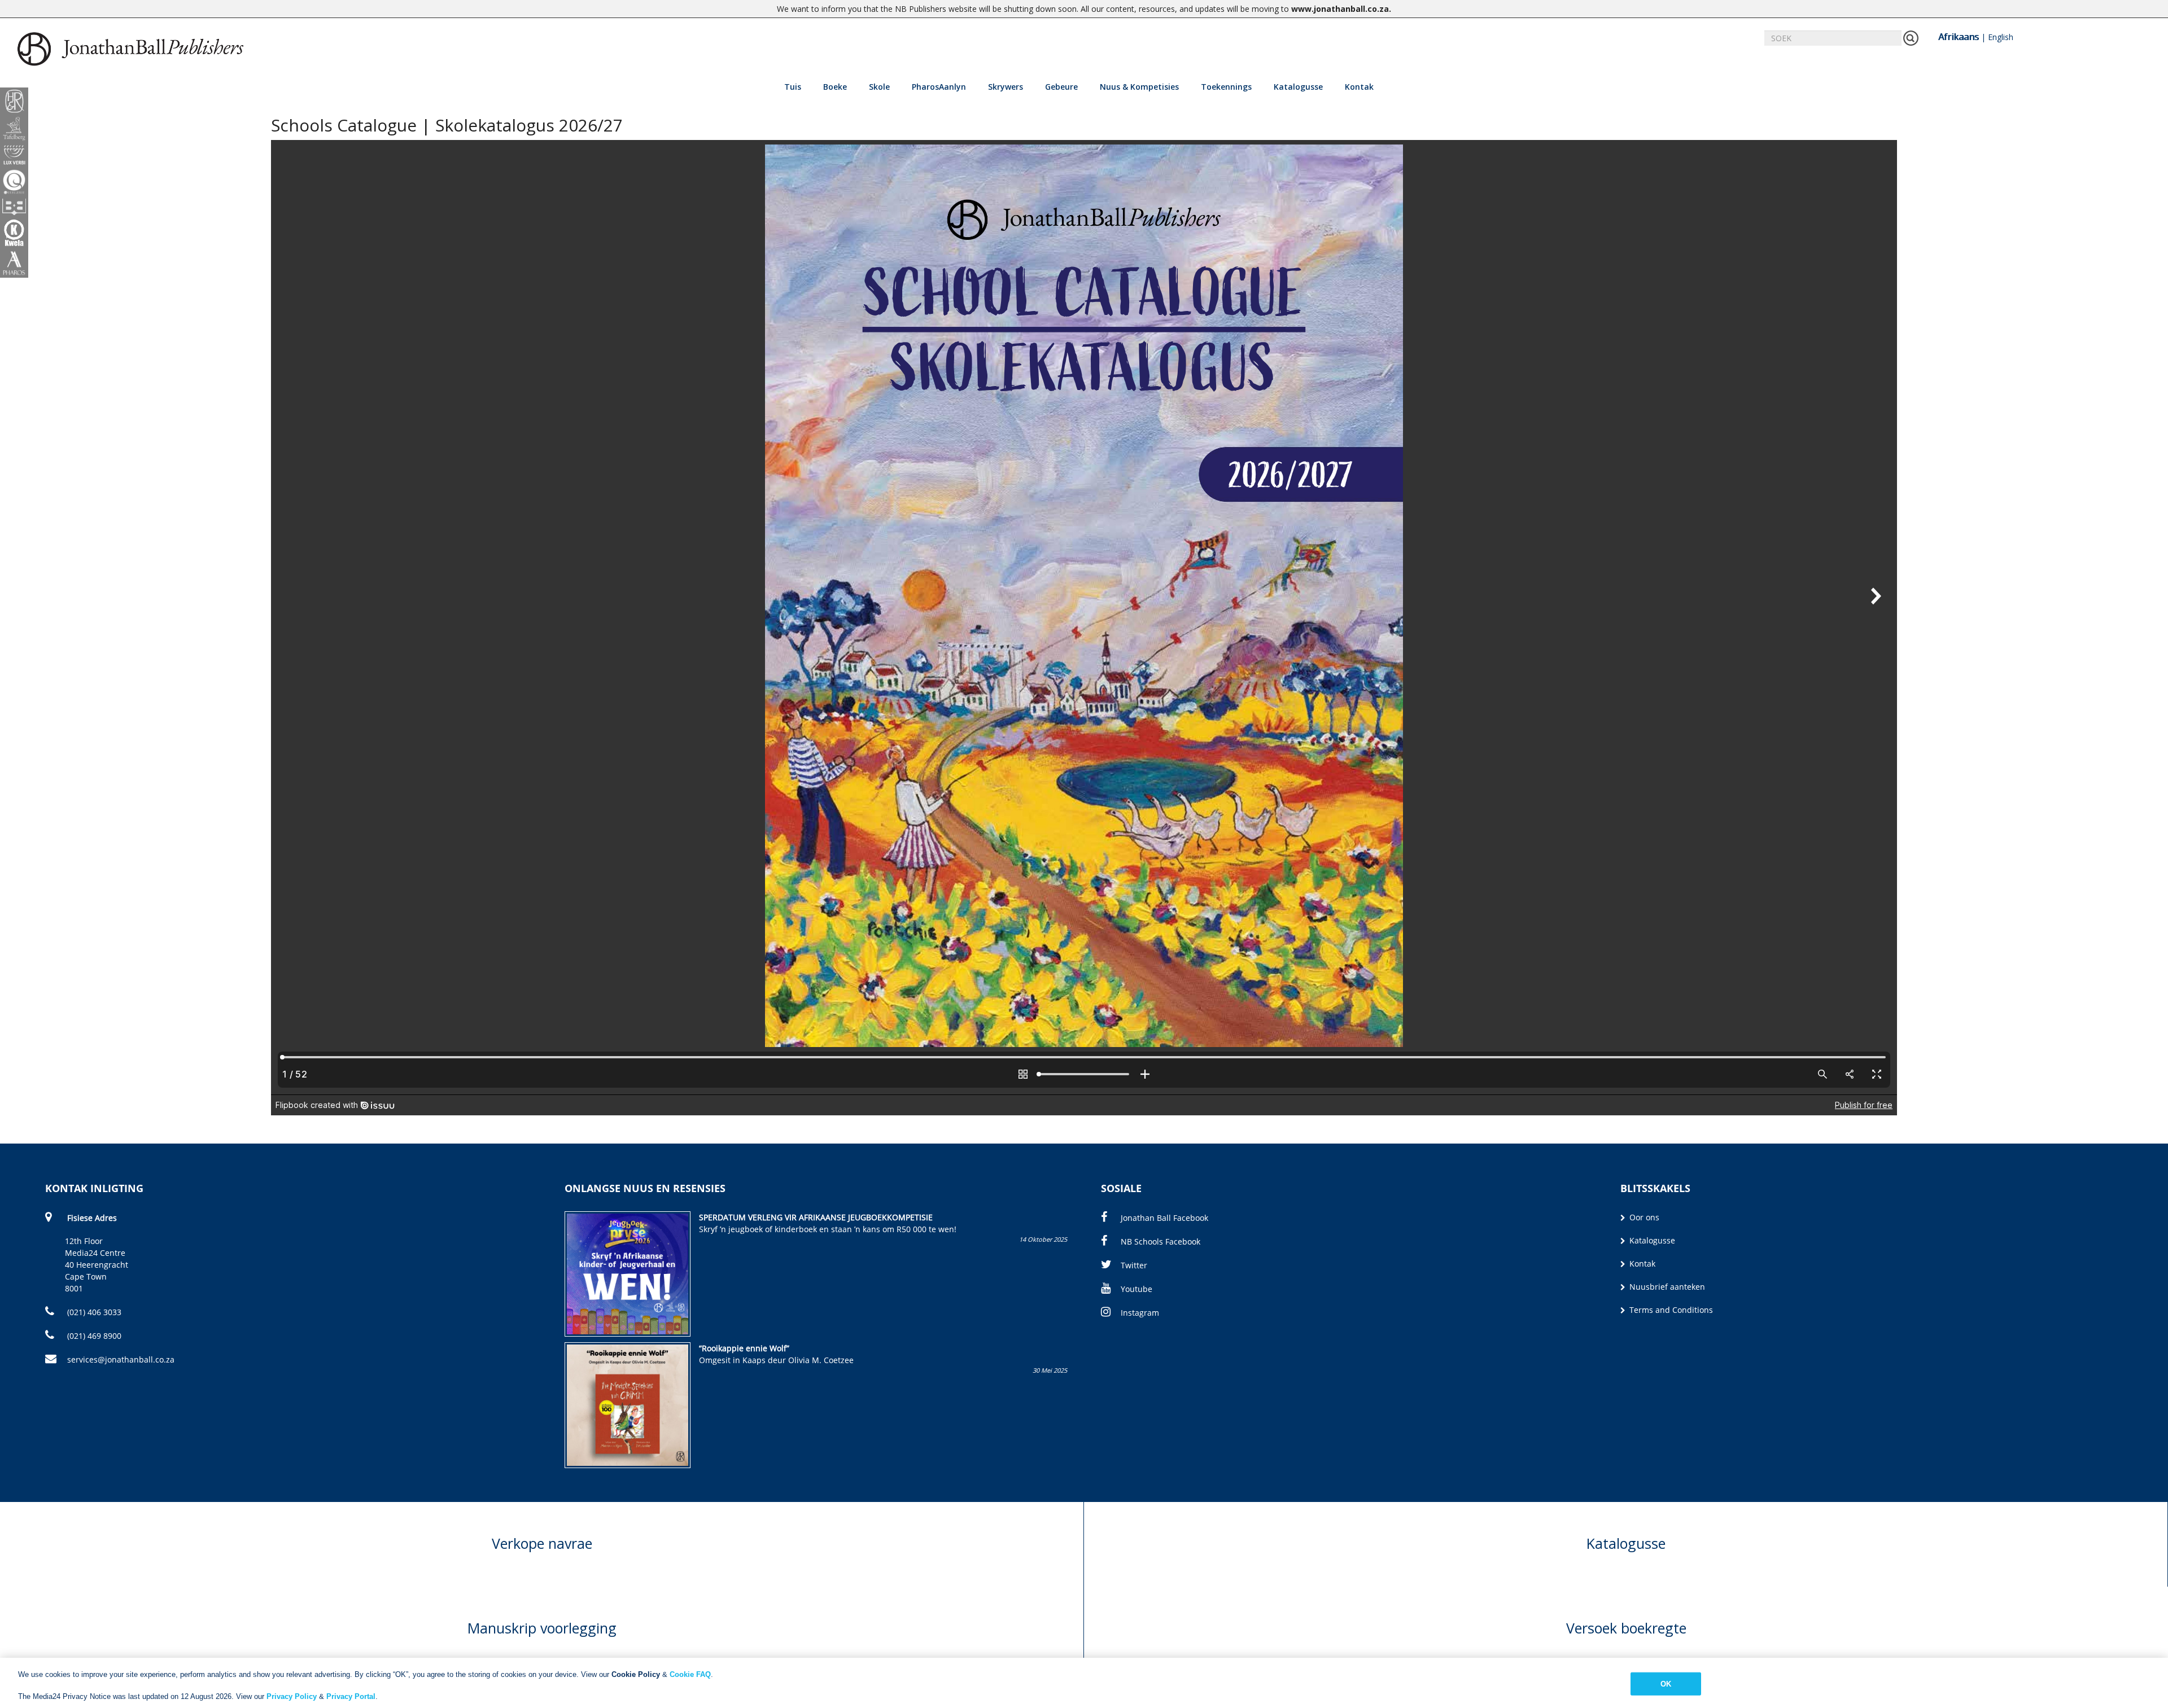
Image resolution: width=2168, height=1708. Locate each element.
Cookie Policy (636, 1674)
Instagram (1140, 1313)
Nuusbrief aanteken (1666, 1287)
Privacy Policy (292, 1696)
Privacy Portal (351, 1696)
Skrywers (1006, 87)
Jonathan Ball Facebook (1164, 1218)
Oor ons (1643, 1217)
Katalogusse (1298, 87)
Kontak (1359, 87)
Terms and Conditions (1670, 1310)
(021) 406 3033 (93, 1312)
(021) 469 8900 (93, 1336)
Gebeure (1061, 87)
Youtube (1137, 1289)
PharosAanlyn (939, 87)
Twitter (1134, 1265)
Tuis (793, 87)
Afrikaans (1959, 37)
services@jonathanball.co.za (121, 1359)
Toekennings (1226, 87)
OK (1666, 1683)
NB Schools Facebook (1161, 1241)
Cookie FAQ (690, 1674)
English (2001, 37)
